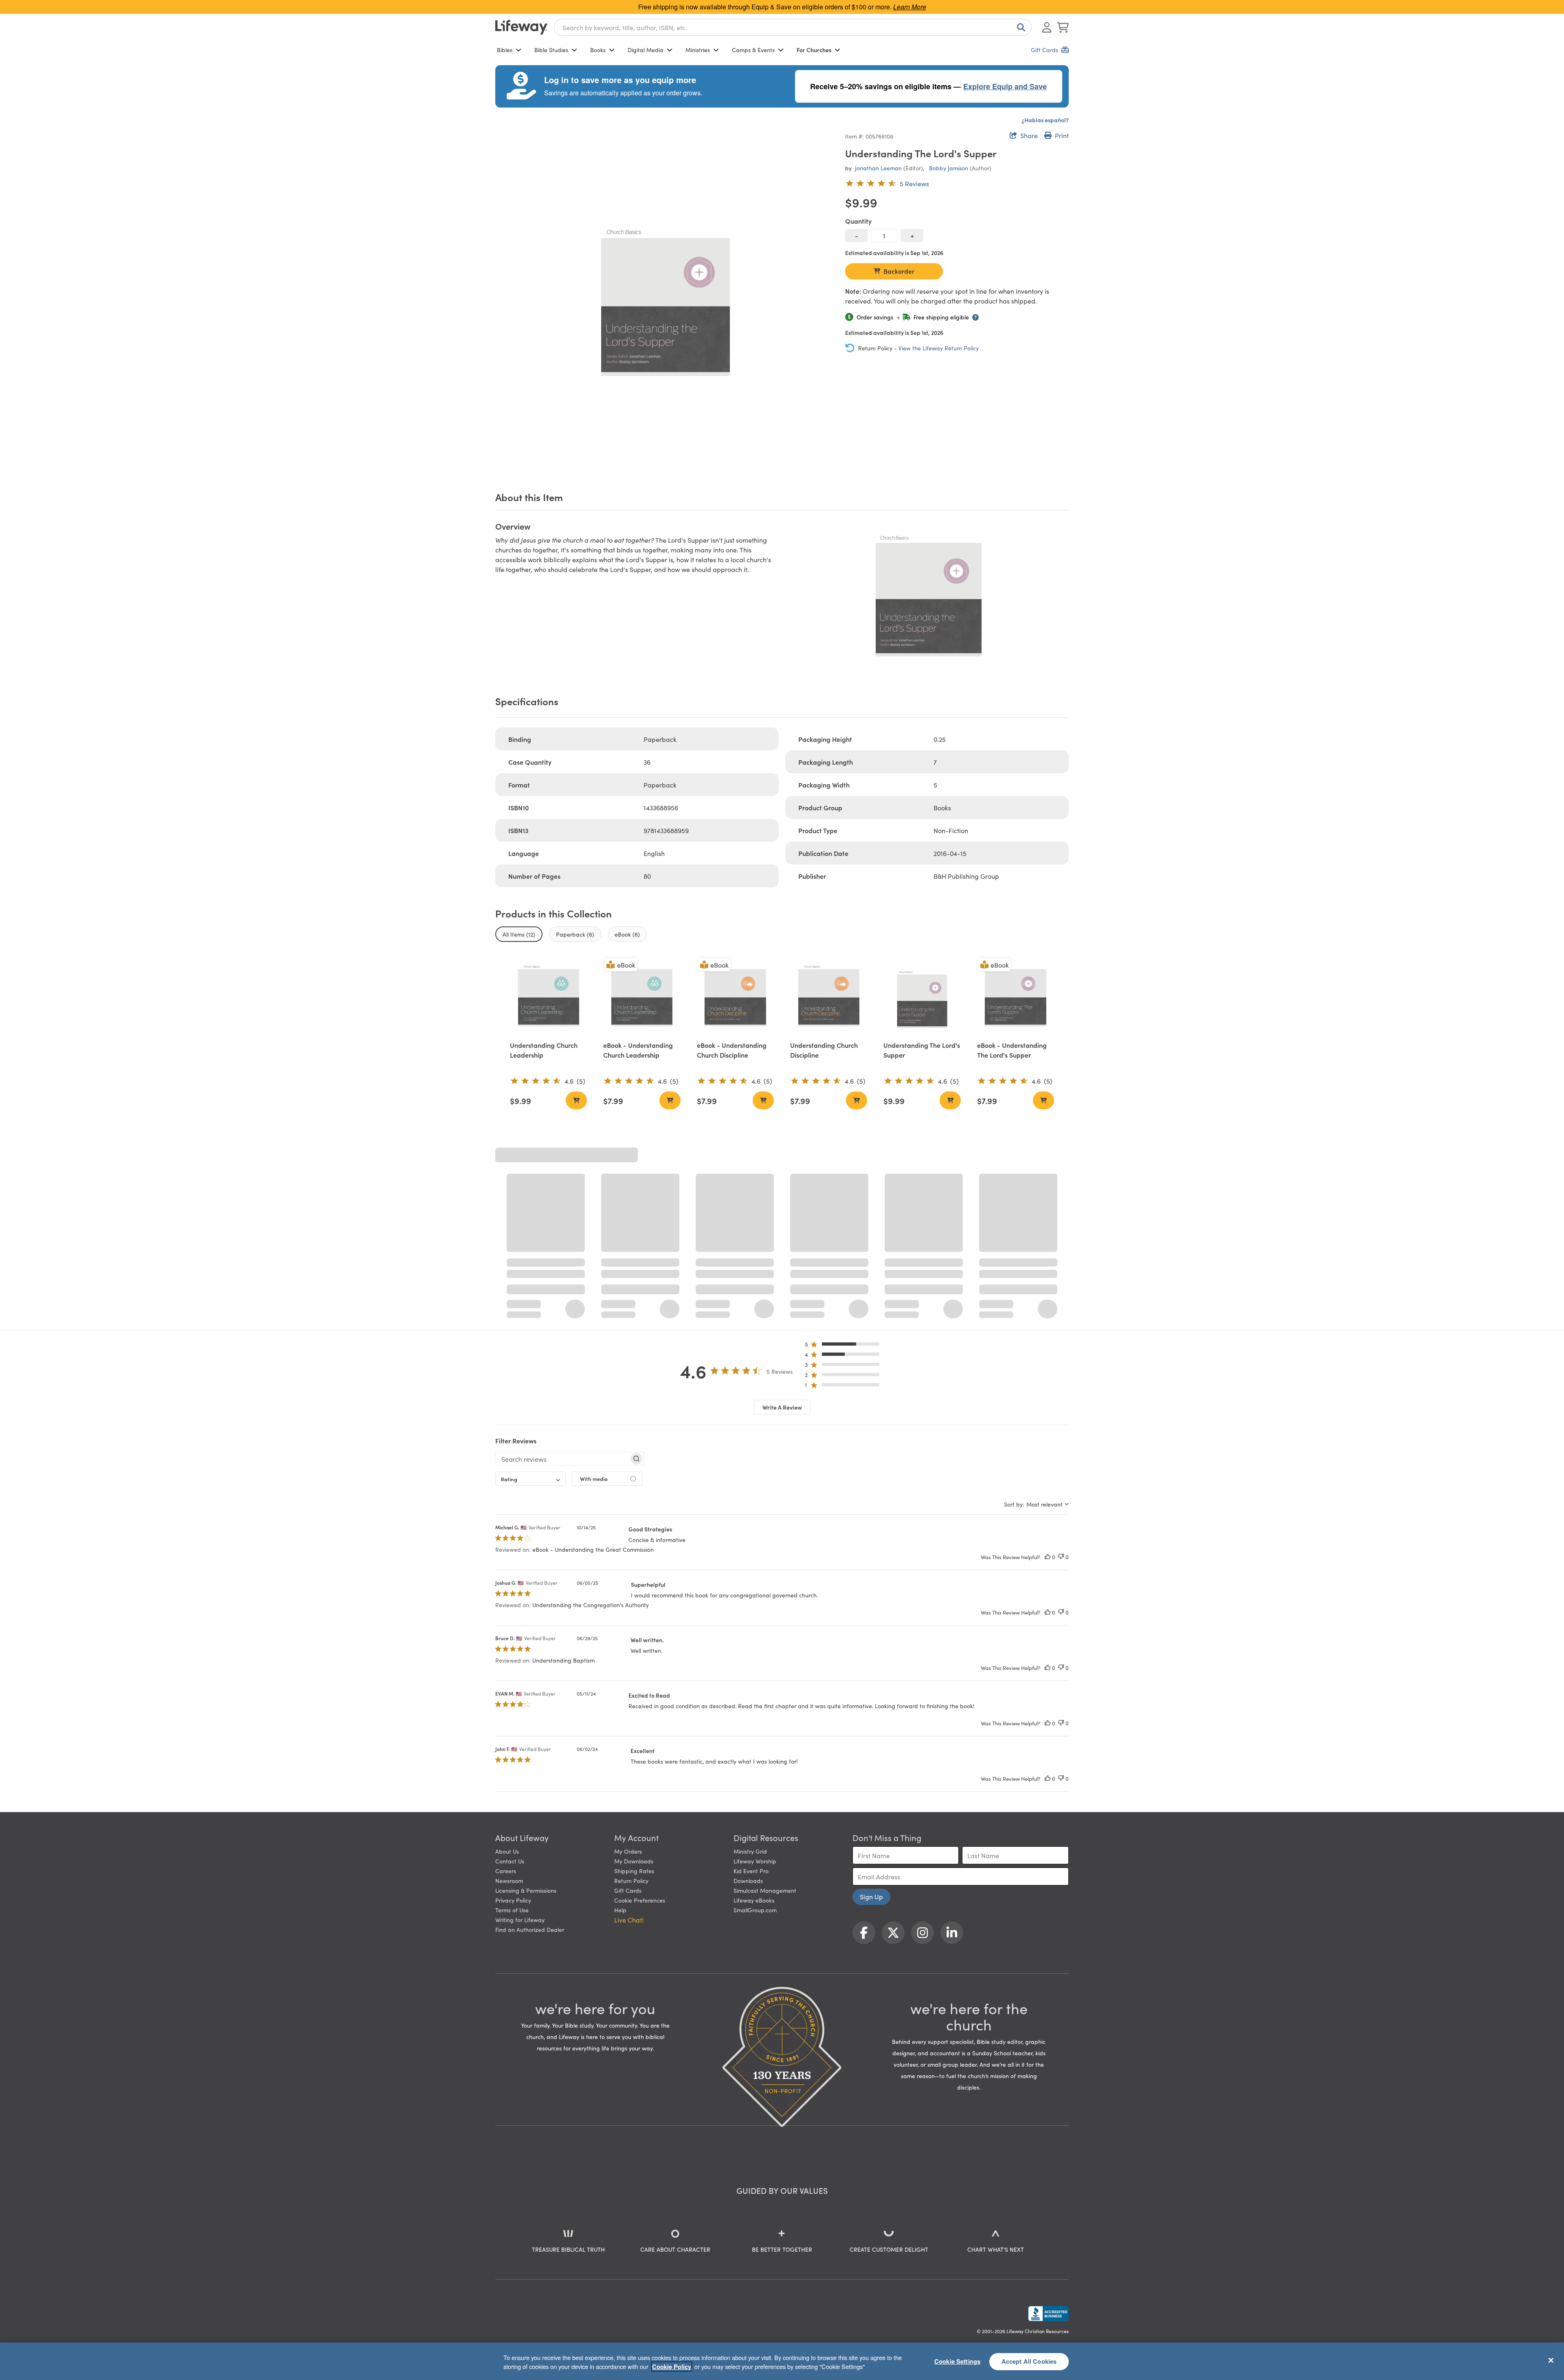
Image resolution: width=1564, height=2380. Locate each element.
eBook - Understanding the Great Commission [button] (593, 1357)
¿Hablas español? (1045, 120)
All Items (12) (519, 934)
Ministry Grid (750, 1659)
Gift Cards (628, 1698)
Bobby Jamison (949, 168)
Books (598, 50)
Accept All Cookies (1029, 2361)
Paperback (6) (575, 934)
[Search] (1019, 27)
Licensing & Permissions (526, 1698)
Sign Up (871, 1704)
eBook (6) (627, 934)
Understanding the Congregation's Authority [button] (591, 1412)
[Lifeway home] (521, 27)
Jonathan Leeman (878, 168)
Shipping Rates (634, 1678)
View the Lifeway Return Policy (939, 348)
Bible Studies (551, 50)
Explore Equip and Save (1005, 86)
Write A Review (782, 1215)
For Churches (814, 50)
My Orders (628, 1659)
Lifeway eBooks (754, 1708)
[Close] (1551, 2360)
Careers (506, 1678)
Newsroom (509, 1688)
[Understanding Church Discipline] (829, 995)
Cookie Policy (672, 2367)
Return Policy (631, 1688)
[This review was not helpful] (1061, 1365)
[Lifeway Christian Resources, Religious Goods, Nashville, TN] (1048, 2121)
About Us (507, 1659)
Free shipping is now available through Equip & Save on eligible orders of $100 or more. (782, 7)
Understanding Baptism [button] (563, 1468)
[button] (845, 1154)
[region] (782, 2361)
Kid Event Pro (751, 1678)
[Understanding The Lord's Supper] (922, 995)
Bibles (505, 50)
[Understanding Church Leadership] (548, 995)
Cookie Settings (957, 2361)
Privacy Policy (513, 1708)
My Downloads (634, 1669)
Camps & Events (753, 50)
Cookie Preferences (640, 1708)
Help (620, 1718)
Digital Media (646, 50)
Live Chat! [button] (629, 1727)
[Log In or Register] (1047, 27)
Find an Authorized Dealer (530, 1737)
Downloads (748, 1688)
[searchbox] (562, 1267)
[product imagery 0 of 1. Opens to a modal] (665, 300)
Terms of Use (512, 1718)
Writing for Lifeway (520, 1727)
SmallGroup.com (755, 1718)
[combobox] (793, 27)
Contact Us (510, 1669)
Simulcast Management (765, 1698)
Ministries (698, 50)
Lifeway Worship (755, 1669)
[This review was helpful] (1048, 1365)
